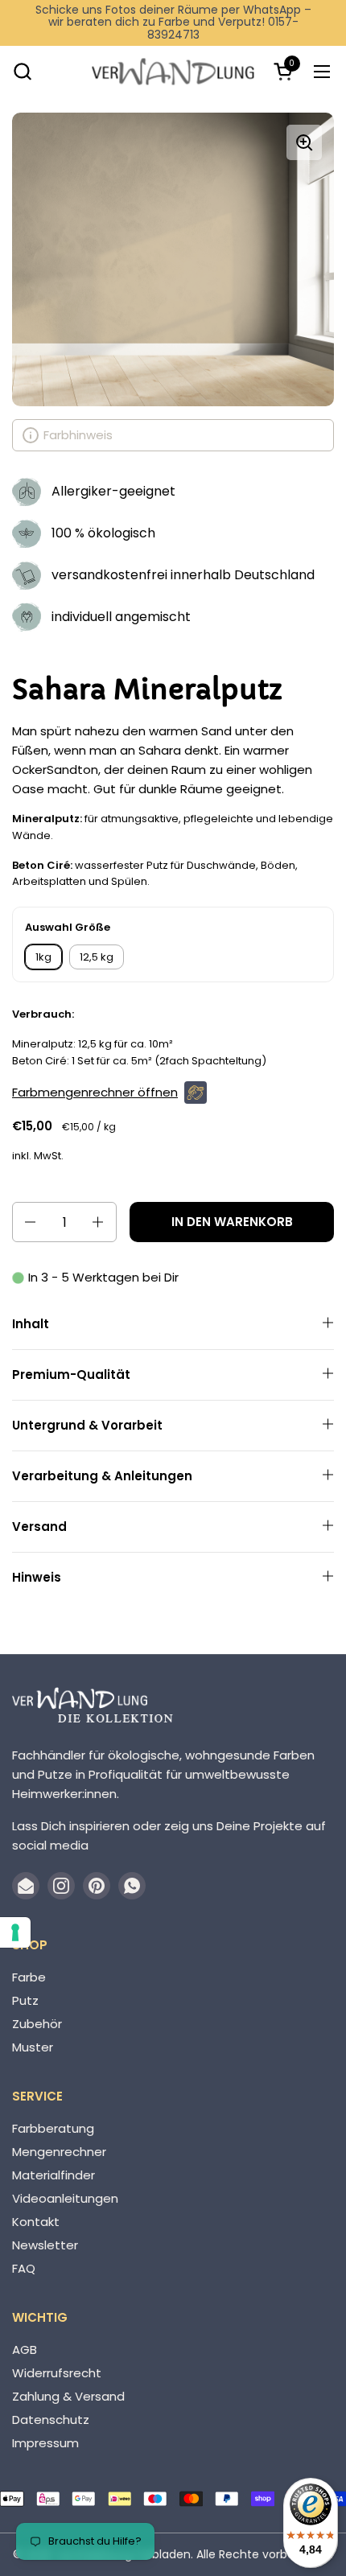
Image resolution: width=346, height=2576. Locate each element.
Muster (33, 2047)
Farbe (29, 1977)
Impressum (45, 2443)
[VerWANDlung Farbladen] (173, 71)
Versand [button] (39, 1527)
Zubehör (37, 2024)
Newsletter (45, 2245)
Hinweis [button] (37, 1577)
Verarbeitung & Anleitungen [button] (102, 1476)
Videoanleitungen (65, 2198)
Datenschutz (51, 2420)
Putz (25, 2000)
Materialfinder (54, 2175)
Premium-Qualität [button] (71, 1374)
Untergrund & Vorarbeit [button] (87, 1425)
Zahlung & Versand (68, 2396)
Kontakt (36, 2222)
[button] (22, 71)
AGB (25, 2350)
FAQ (24, 2268)
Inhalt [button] (31, 1324)
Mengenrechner (59, 2152)
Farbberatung (53, 2128)
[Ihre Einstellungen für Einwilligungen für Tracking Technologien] (15, 1932)
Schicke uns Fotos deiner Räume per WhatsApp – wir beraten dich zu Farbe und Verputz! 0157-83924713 (173, 23)
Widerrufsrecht (57, 2373)
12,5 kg (97, 957)
